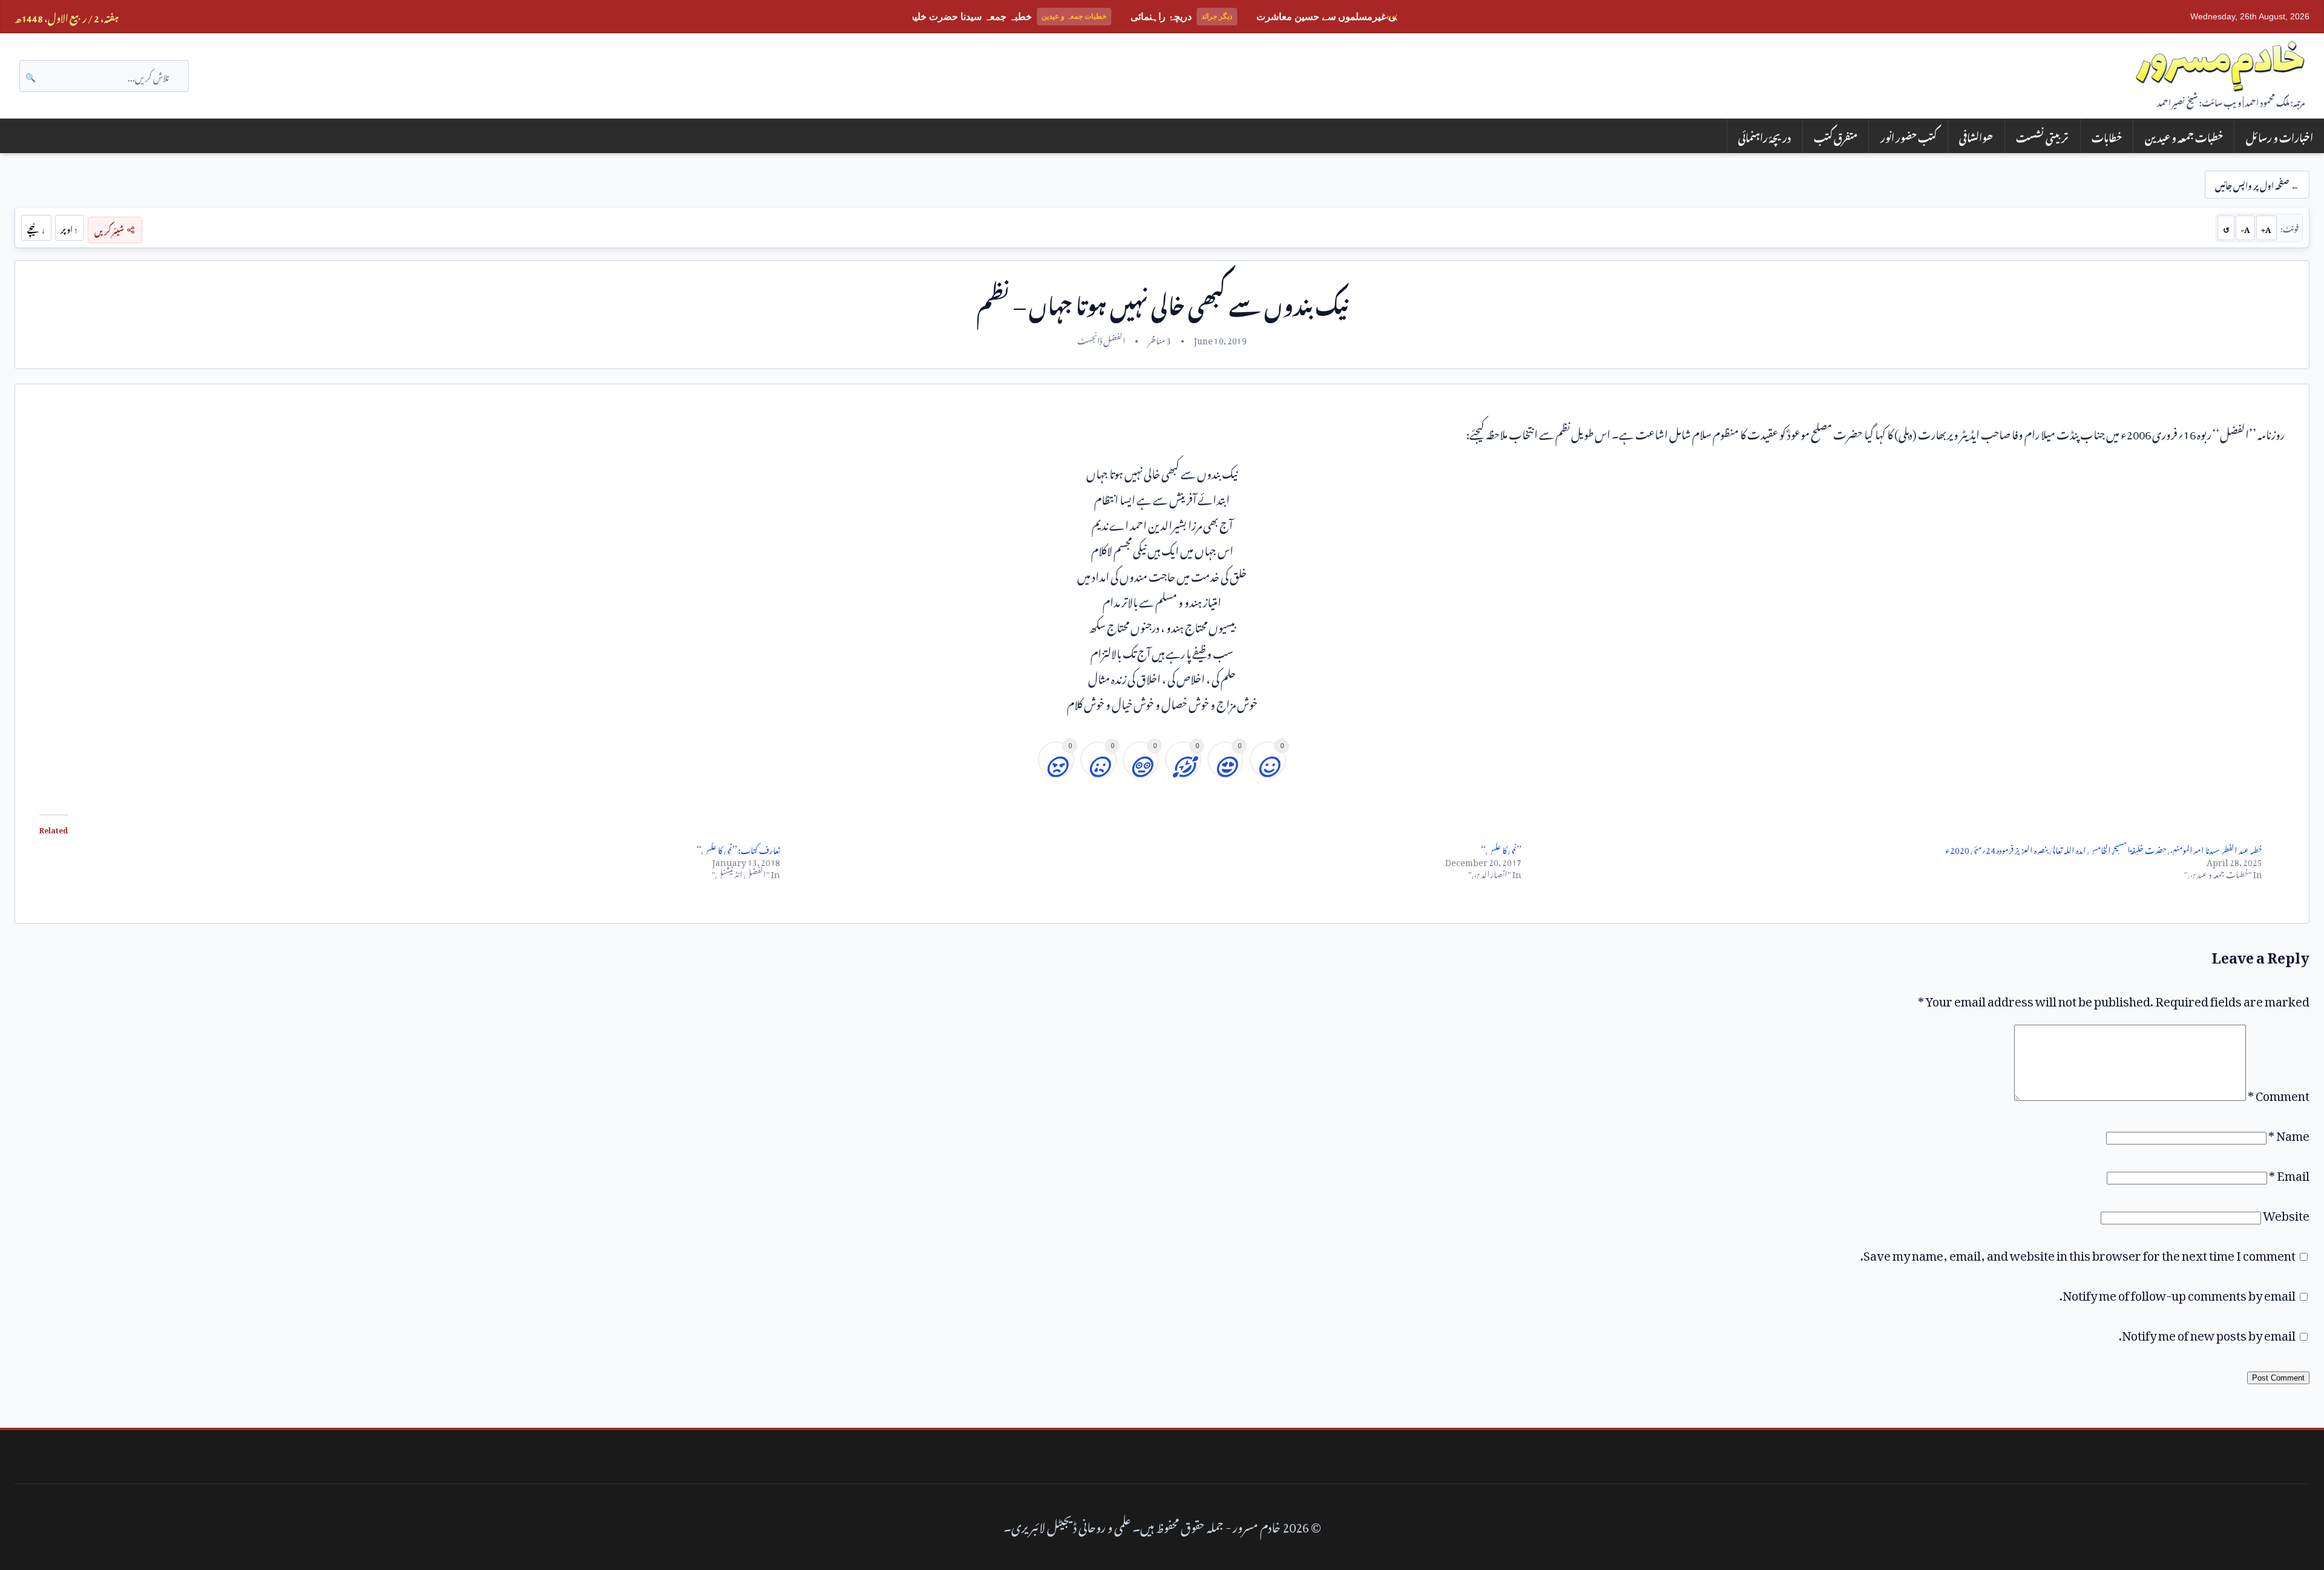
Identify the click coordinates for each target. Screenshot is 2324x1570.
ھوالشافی (1976, 136)
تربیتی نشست (2042, 136)
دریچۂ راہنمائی (1764, 136)
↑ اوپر (69, 228)
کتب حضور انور (1909, 136)
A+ (2266, 228)
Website (2286, 1213)
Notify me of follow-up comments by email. (2178, 1293)
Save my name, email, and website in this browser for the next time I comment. (2078, 1253)
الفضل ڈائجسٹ (1101, 339)
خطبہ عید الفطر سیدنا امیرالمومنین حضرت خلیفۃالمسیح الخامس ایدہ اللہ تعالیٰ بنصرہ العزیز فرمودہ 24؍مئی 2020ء (2104, 848)
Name (2289, 1133)
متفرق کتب (1836, 136)
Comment (2279, 1093)
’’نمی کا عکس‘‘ (1501, 848)
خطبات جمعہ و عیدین (2184, 136)
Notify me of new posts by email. (2207, 1333)
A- (2245, 228)
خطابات (2107, 136)
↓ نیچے (36, 228)
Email (2289, 1173)
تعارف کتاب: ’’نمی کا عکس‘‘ (738, 848)
